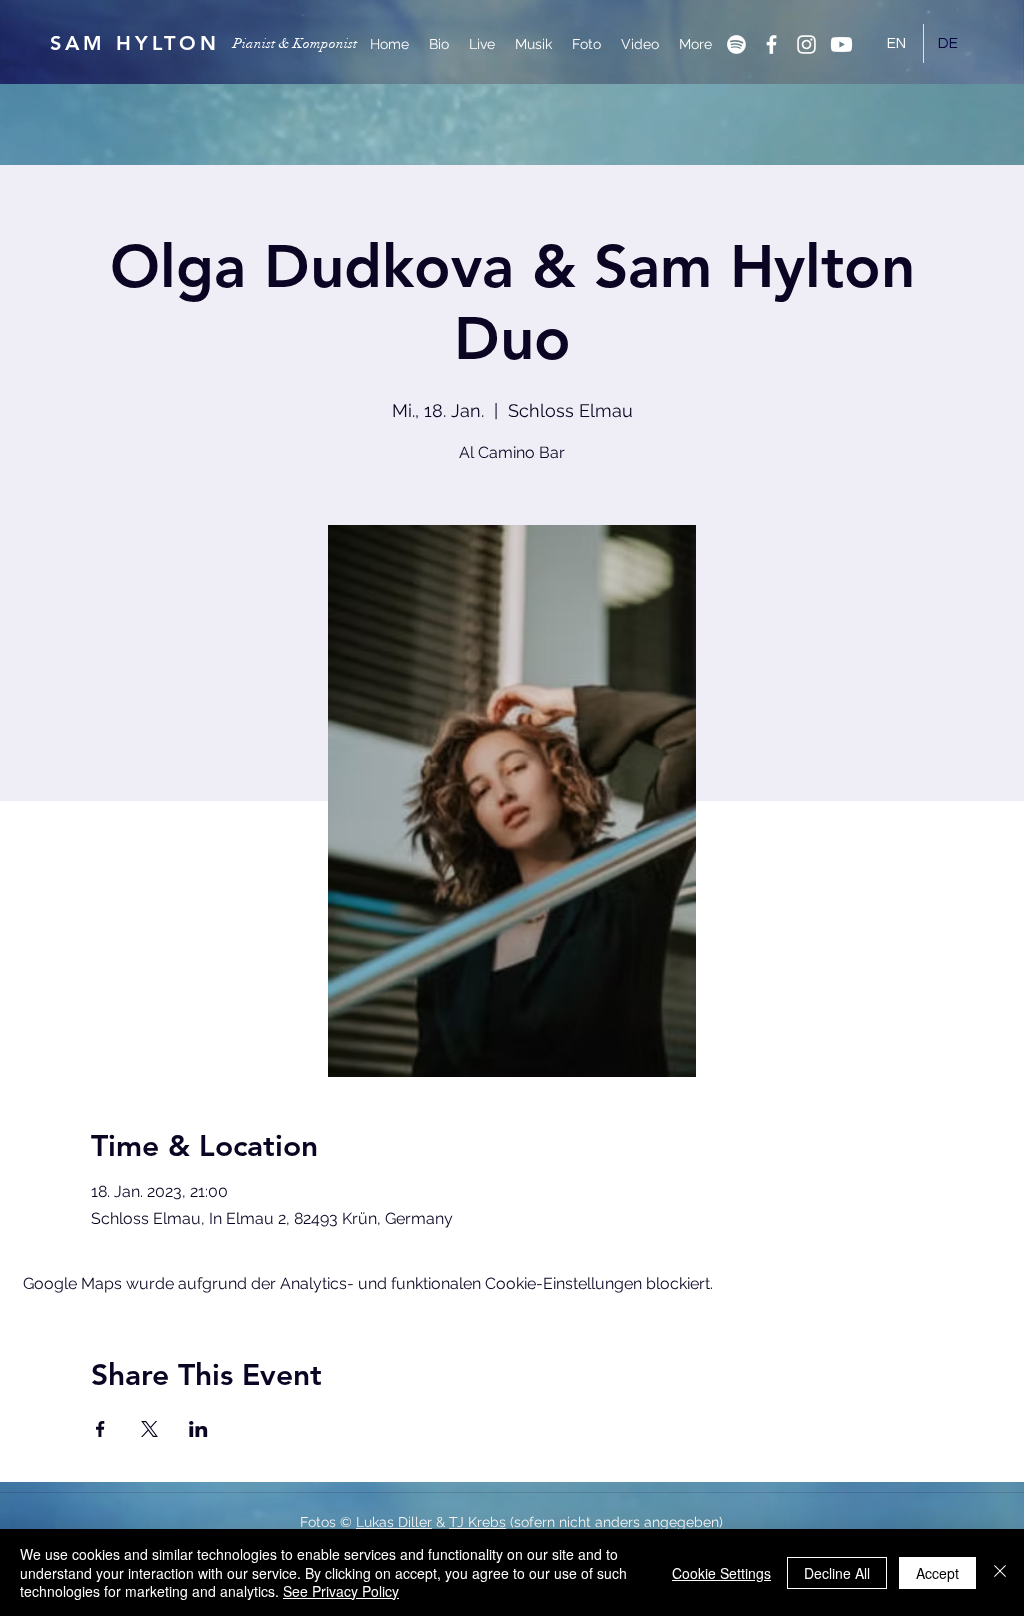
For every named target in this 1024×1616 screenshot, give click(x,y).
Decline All (837, 1573)
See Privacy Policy (341, 1591)
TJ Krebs (477, 1522)
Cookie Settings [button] (721, 1573)
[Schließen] (1000, 1572)
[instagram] (806, 44)
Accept (937, 1573)
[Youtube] (841, 44)
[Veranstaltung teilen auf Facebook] (100, 1429)
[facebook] (771, 44)
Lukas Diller (394, 1522)
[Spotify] (736, 44)
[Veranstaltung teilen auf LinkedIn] (198, 1429)
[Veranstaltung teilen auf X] (149, 1429)
